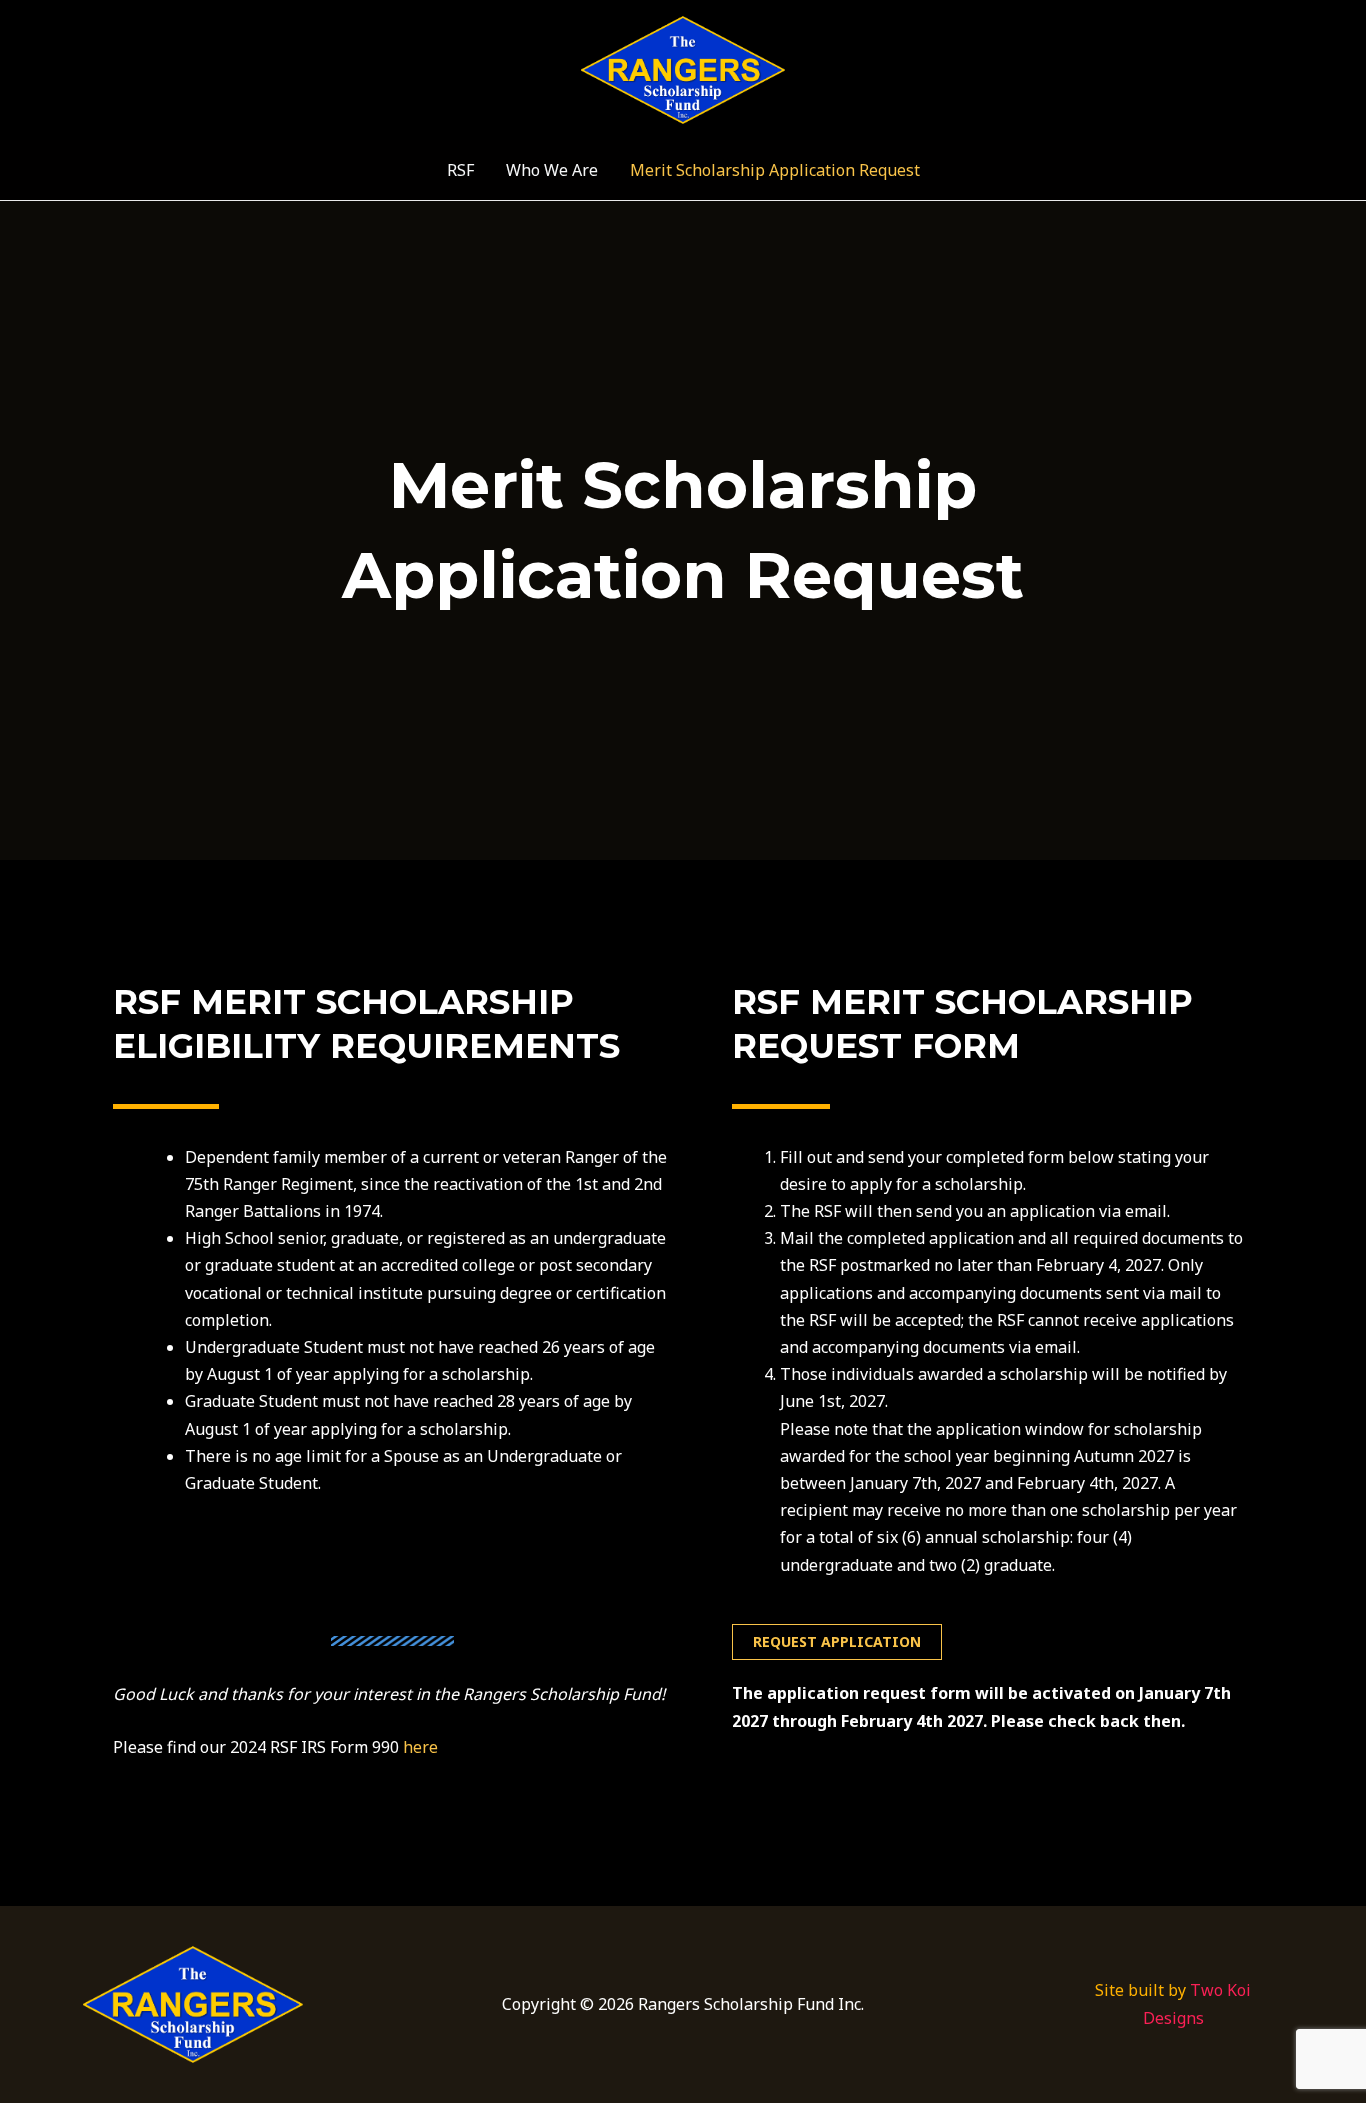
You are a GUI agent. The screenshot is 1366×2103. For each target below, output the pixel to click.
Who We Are (552, 170)
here (420, 1747)
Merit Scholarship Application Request (775, 170)
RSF (460, 170)
